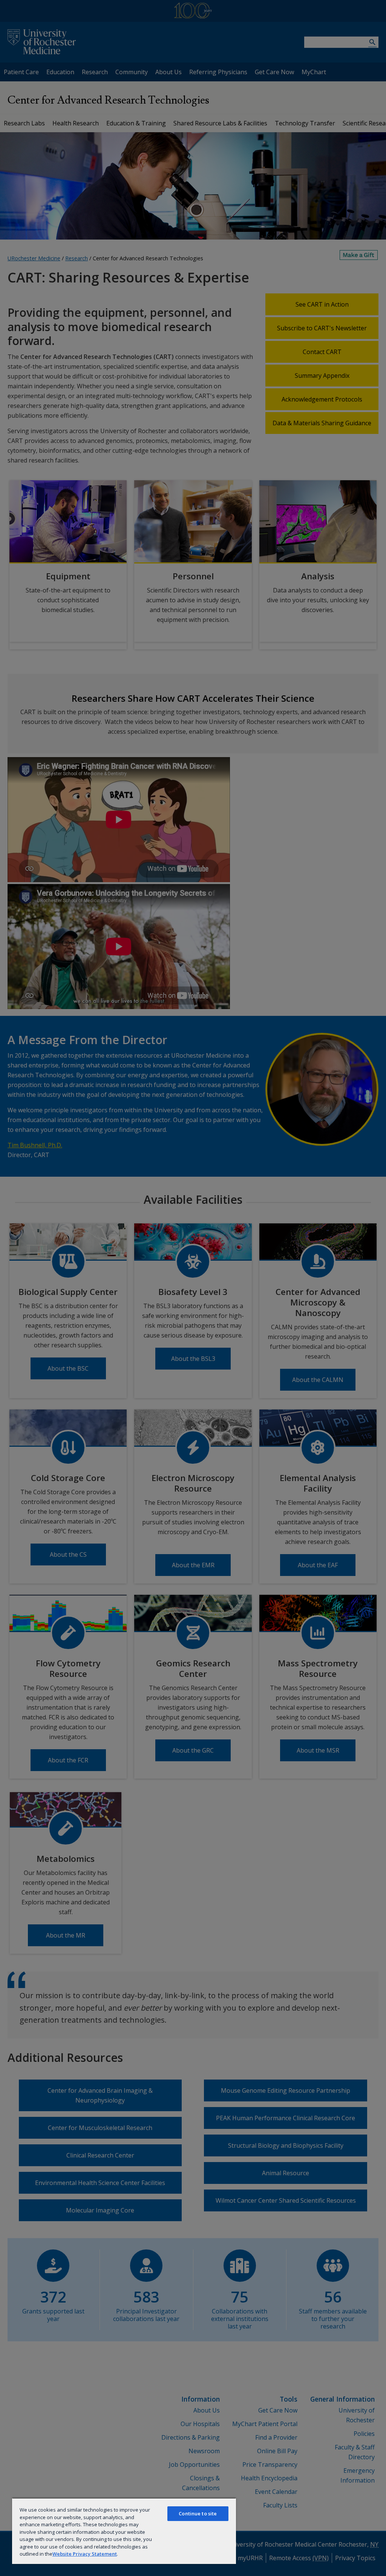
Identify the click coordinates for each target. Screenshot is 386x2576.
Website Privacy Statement (85, 2554)
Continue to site (198, 2513)
